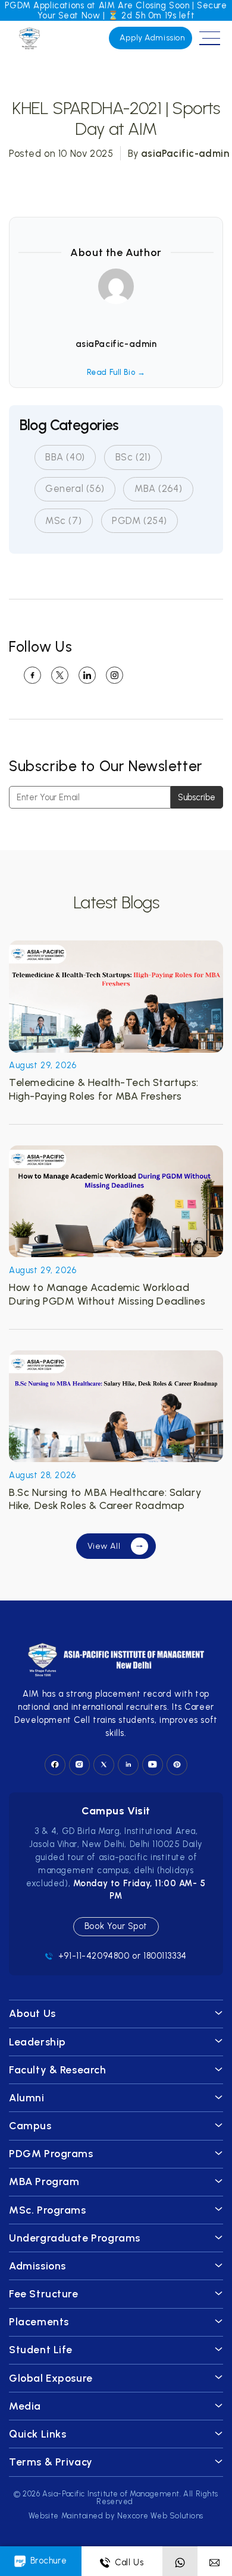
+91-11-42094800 (94, 1956)
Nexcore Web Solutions (160, 2516)
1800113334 (165, 1956)
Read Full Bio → (116, 372)
